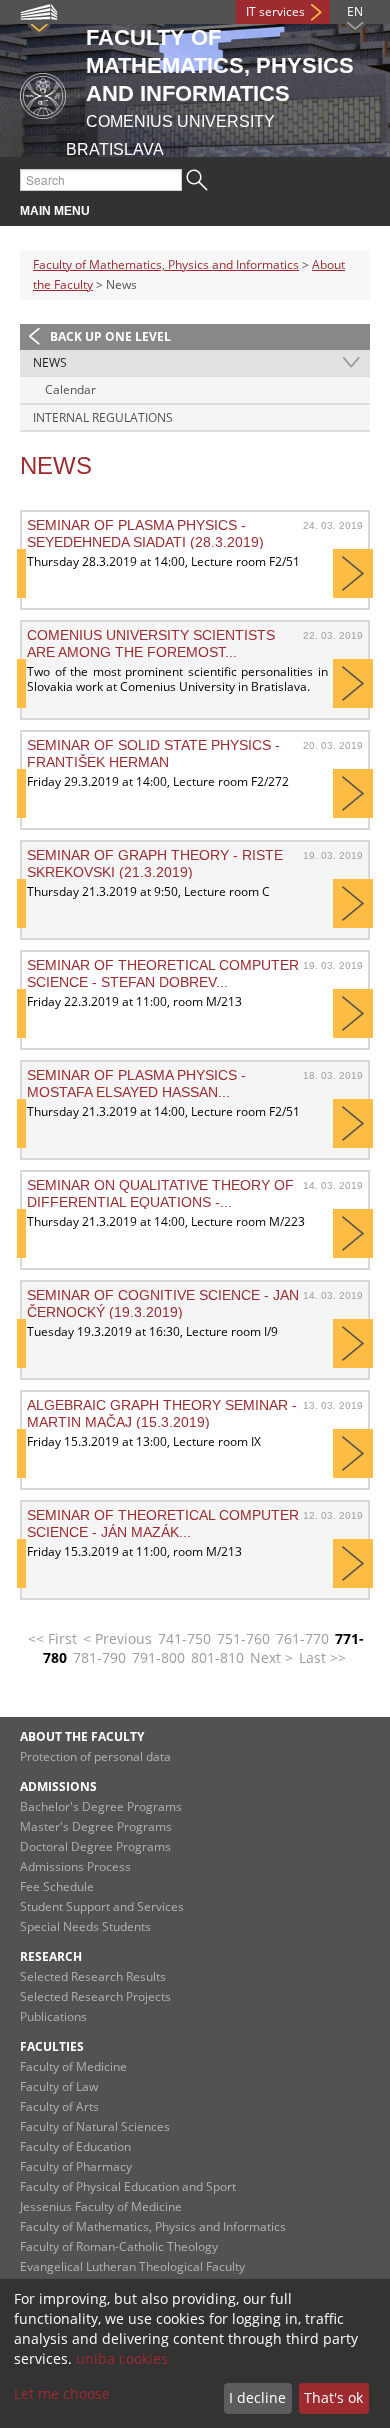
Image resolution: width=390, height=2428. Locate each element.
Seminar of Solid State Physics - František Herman (153, 753)
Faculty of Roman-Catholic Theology (119, 2246)
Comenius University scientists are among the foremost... (151, 643)
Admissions (58, 1786)
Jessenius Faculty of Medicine (101, 2206)
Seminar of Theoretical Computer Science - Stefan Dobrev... (163, 973)
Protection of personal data (95, 1756)
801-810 (217, 1657)
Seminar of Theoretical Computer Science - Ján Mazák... (163, 1523)
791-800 (158, 1657)
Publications (53, 2016)
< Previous (117, 1638)
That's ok (333, 2397)
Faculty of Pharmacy (76, 2166)
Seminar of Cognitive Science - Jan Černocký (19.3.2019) (163, 1303)
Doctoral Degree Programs (95, 1846)
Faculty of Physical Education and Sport (128, 2186)
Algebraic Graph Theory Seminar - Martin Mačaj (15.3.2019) (162, 1413)
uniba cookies (122, 2358)
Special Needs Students (85, 1926)
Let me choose (62, 2393)
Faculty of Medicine (73, 2066)
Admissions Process (75, 1866)
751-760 (243, 1638)
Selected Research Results (93, 1976)
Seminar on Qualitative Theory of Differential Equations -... (160, 1193)
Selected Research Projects (95, 1996)
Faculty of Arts (59, 2106)
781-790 (99, 1657)
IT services (275, 11)
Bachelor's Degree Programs (101, 1806)
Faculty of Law (59, 2086)
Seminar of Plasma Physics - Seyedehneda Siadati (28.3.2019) (145, 533)
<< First (52, 1638)
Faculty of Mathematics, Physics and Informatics (166, 264)
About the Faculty (82, 1736)
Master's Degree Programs (96, 1826)
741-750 (184, 1638)
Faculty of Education (75, 2146)
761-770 (302, 1638)
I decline (257, 2397)
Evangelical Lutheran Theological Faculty (132, 2266)
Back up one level (110, 336)
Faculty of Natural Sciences (95, 2126)
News (50, 362)
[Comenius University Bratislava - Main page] (43, 92)
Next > (271, 1657)
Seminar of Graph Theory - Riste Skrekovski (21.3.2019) (155, 863)
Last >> (322, 1657)
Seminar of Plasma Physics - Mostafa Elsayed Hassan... (136, 1083)
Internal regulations (103, 417)
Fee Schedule (57, 1886)
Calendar (70, 389)
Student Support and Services (102, 1906)
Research (51, 1956)
